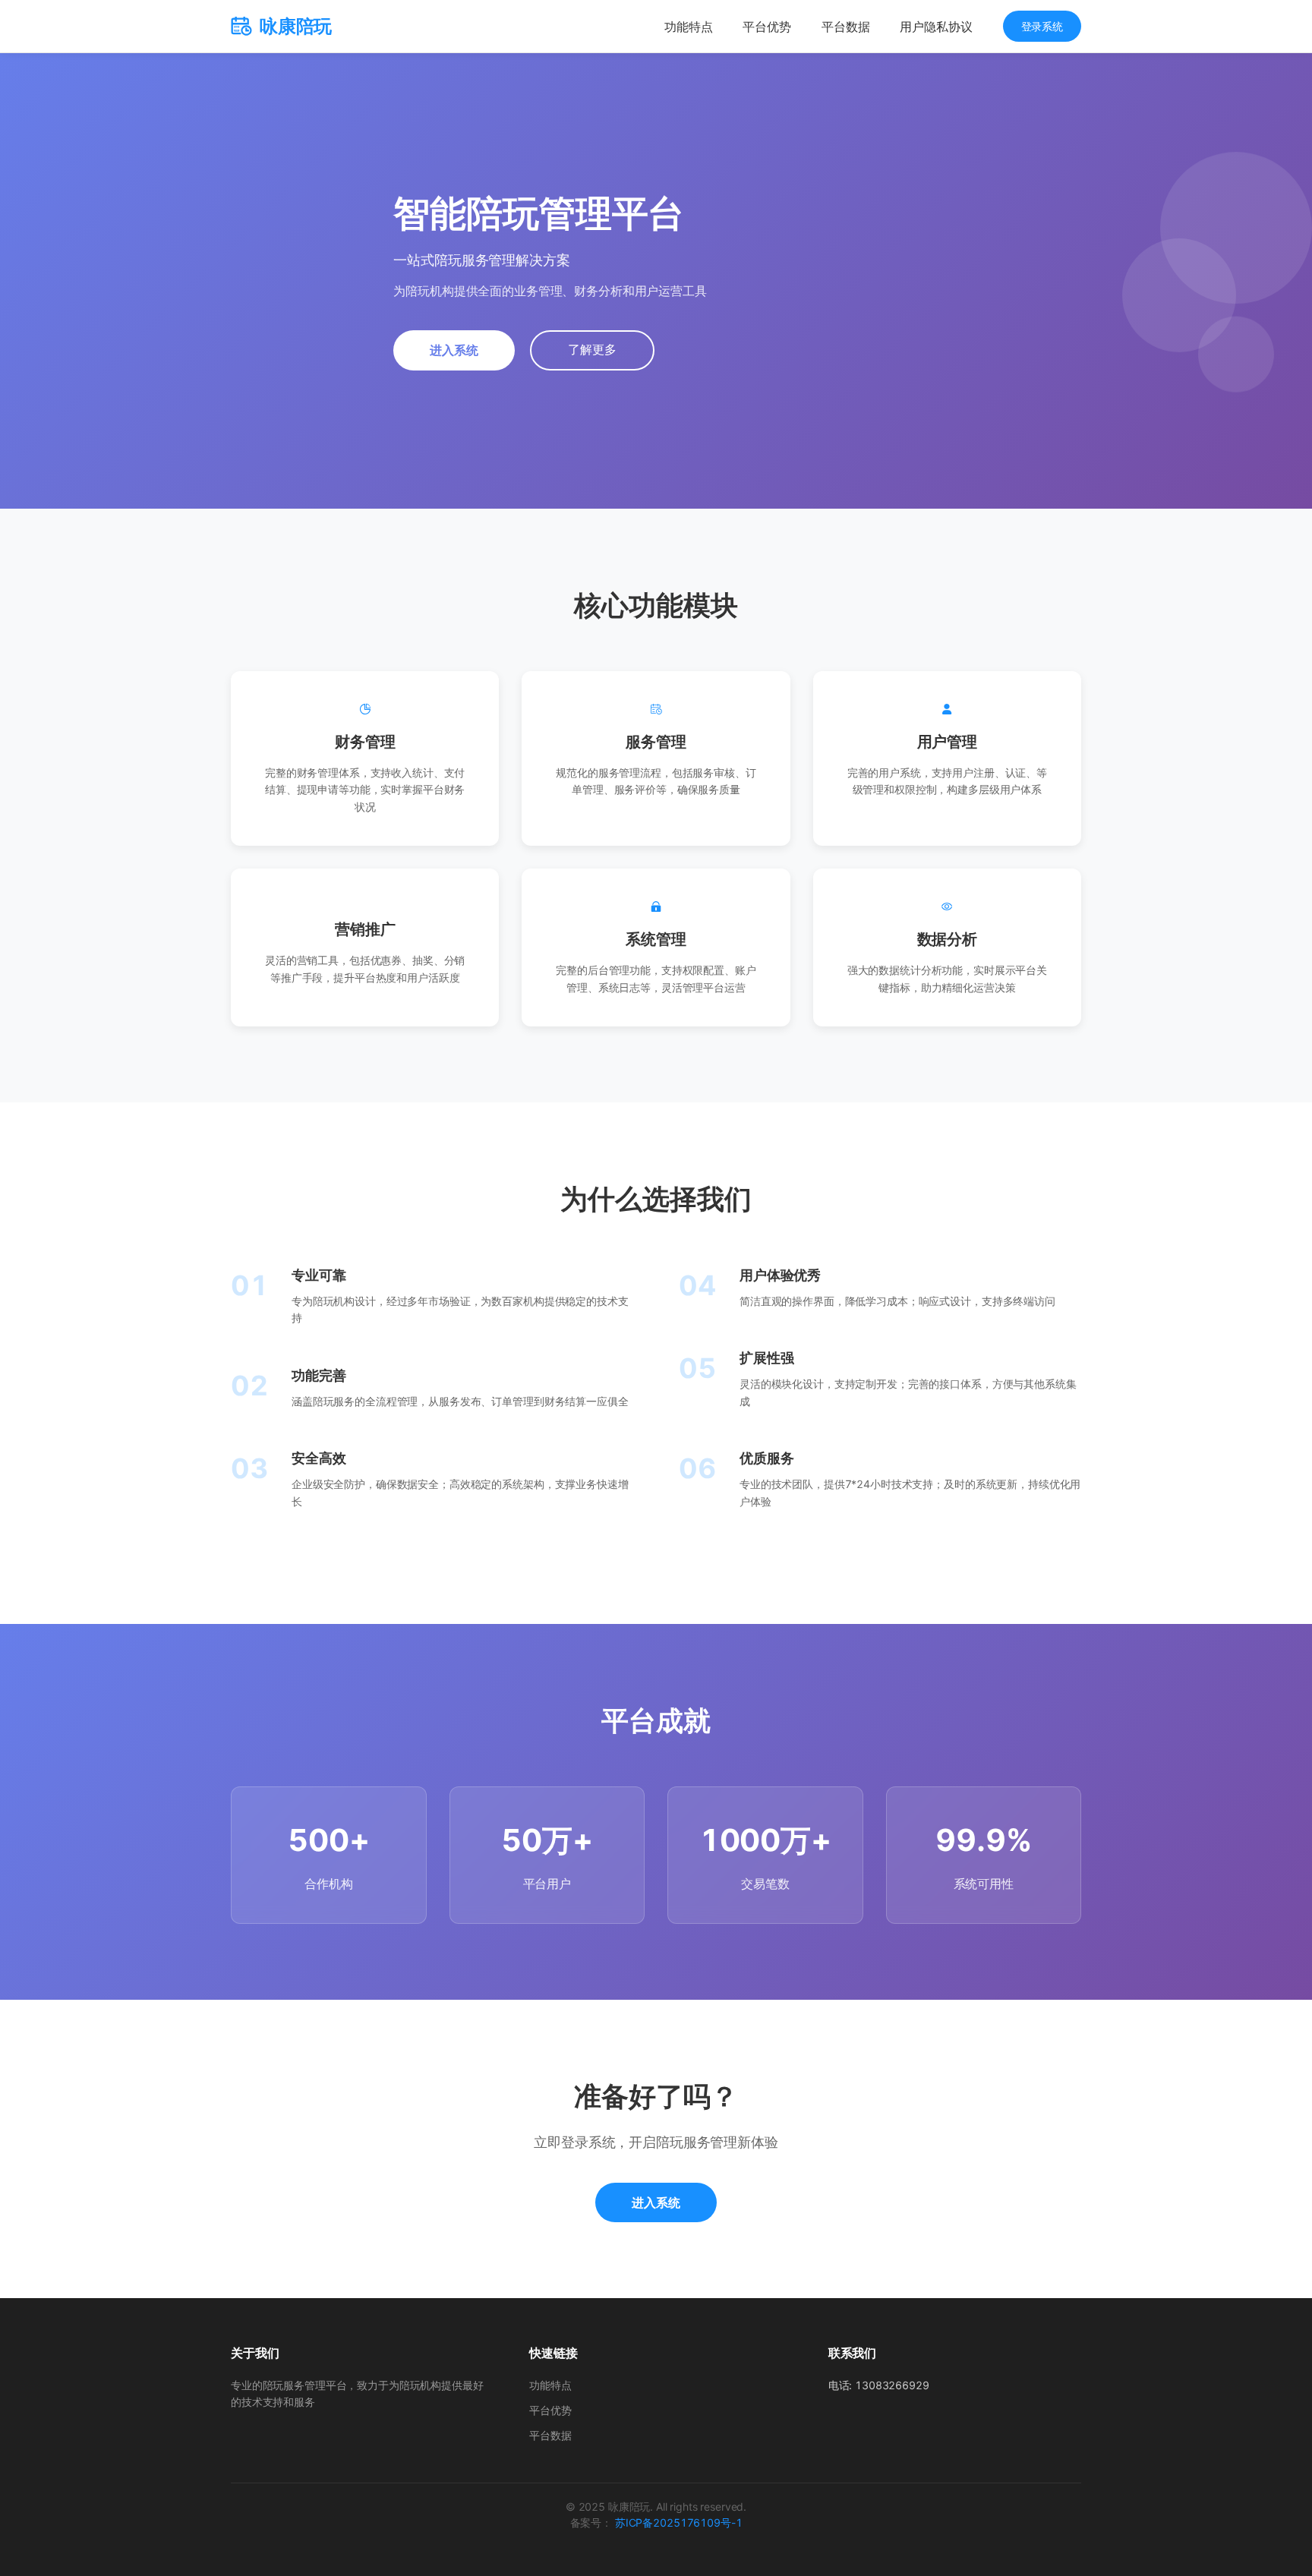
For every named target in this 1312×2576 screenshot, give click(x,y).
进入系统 (454, 350)
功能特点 (688, 27)
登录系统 (1042, 26)
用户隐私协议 (936, 27)
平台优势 (766, 27)
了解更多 (592, 350)
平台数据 (845, 27)
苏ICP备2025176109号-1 (678, 2522)
